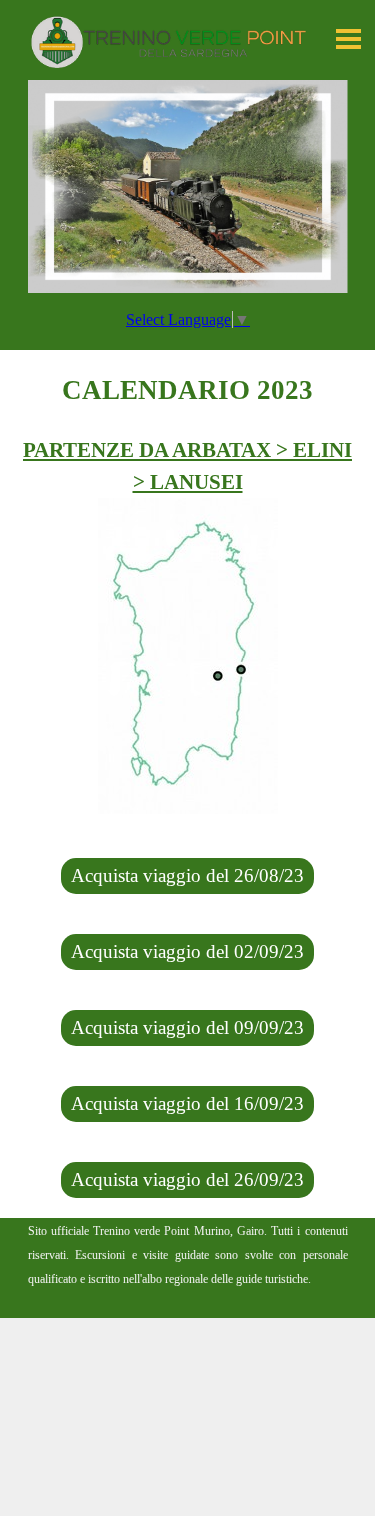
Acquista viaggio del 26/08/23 (187, 875)
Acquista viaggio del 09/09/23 (187, 1027)
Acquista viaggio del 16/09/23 (187, 1103)
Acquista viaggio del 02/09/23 (187, 951)
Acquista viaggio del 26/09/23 (187, 1179)
